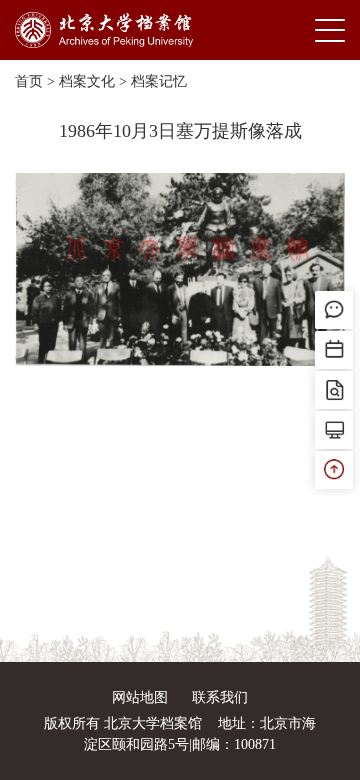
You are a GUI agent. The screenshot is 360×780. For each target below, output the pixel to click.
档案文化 (87, 81)
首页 (29, 81)
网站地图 (140, 697)
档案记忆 (159, 81)
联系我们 (220, 697)
